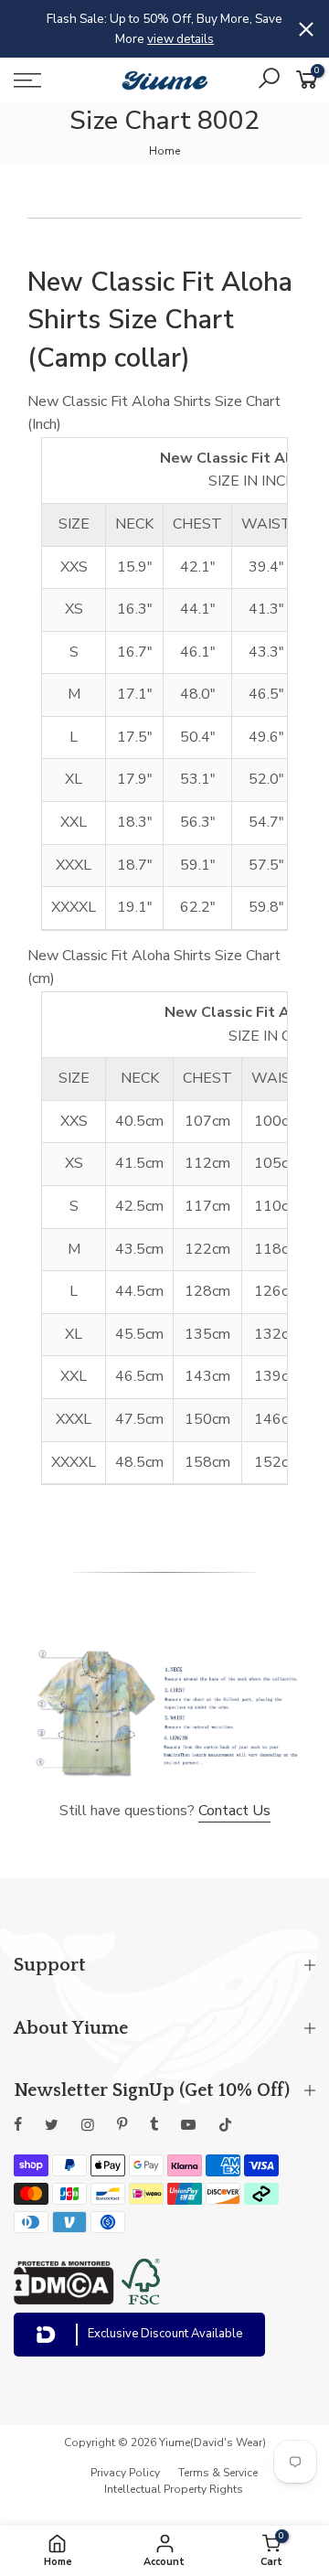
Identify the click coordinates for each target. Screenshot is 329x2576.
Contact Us (234, 1811)
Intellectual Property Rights (174, 2489)
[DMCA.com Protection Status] (64, 2300)
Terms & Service (218, 2473)
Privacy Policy (125, 2473)
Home (164, 151)
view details (180, 39)
